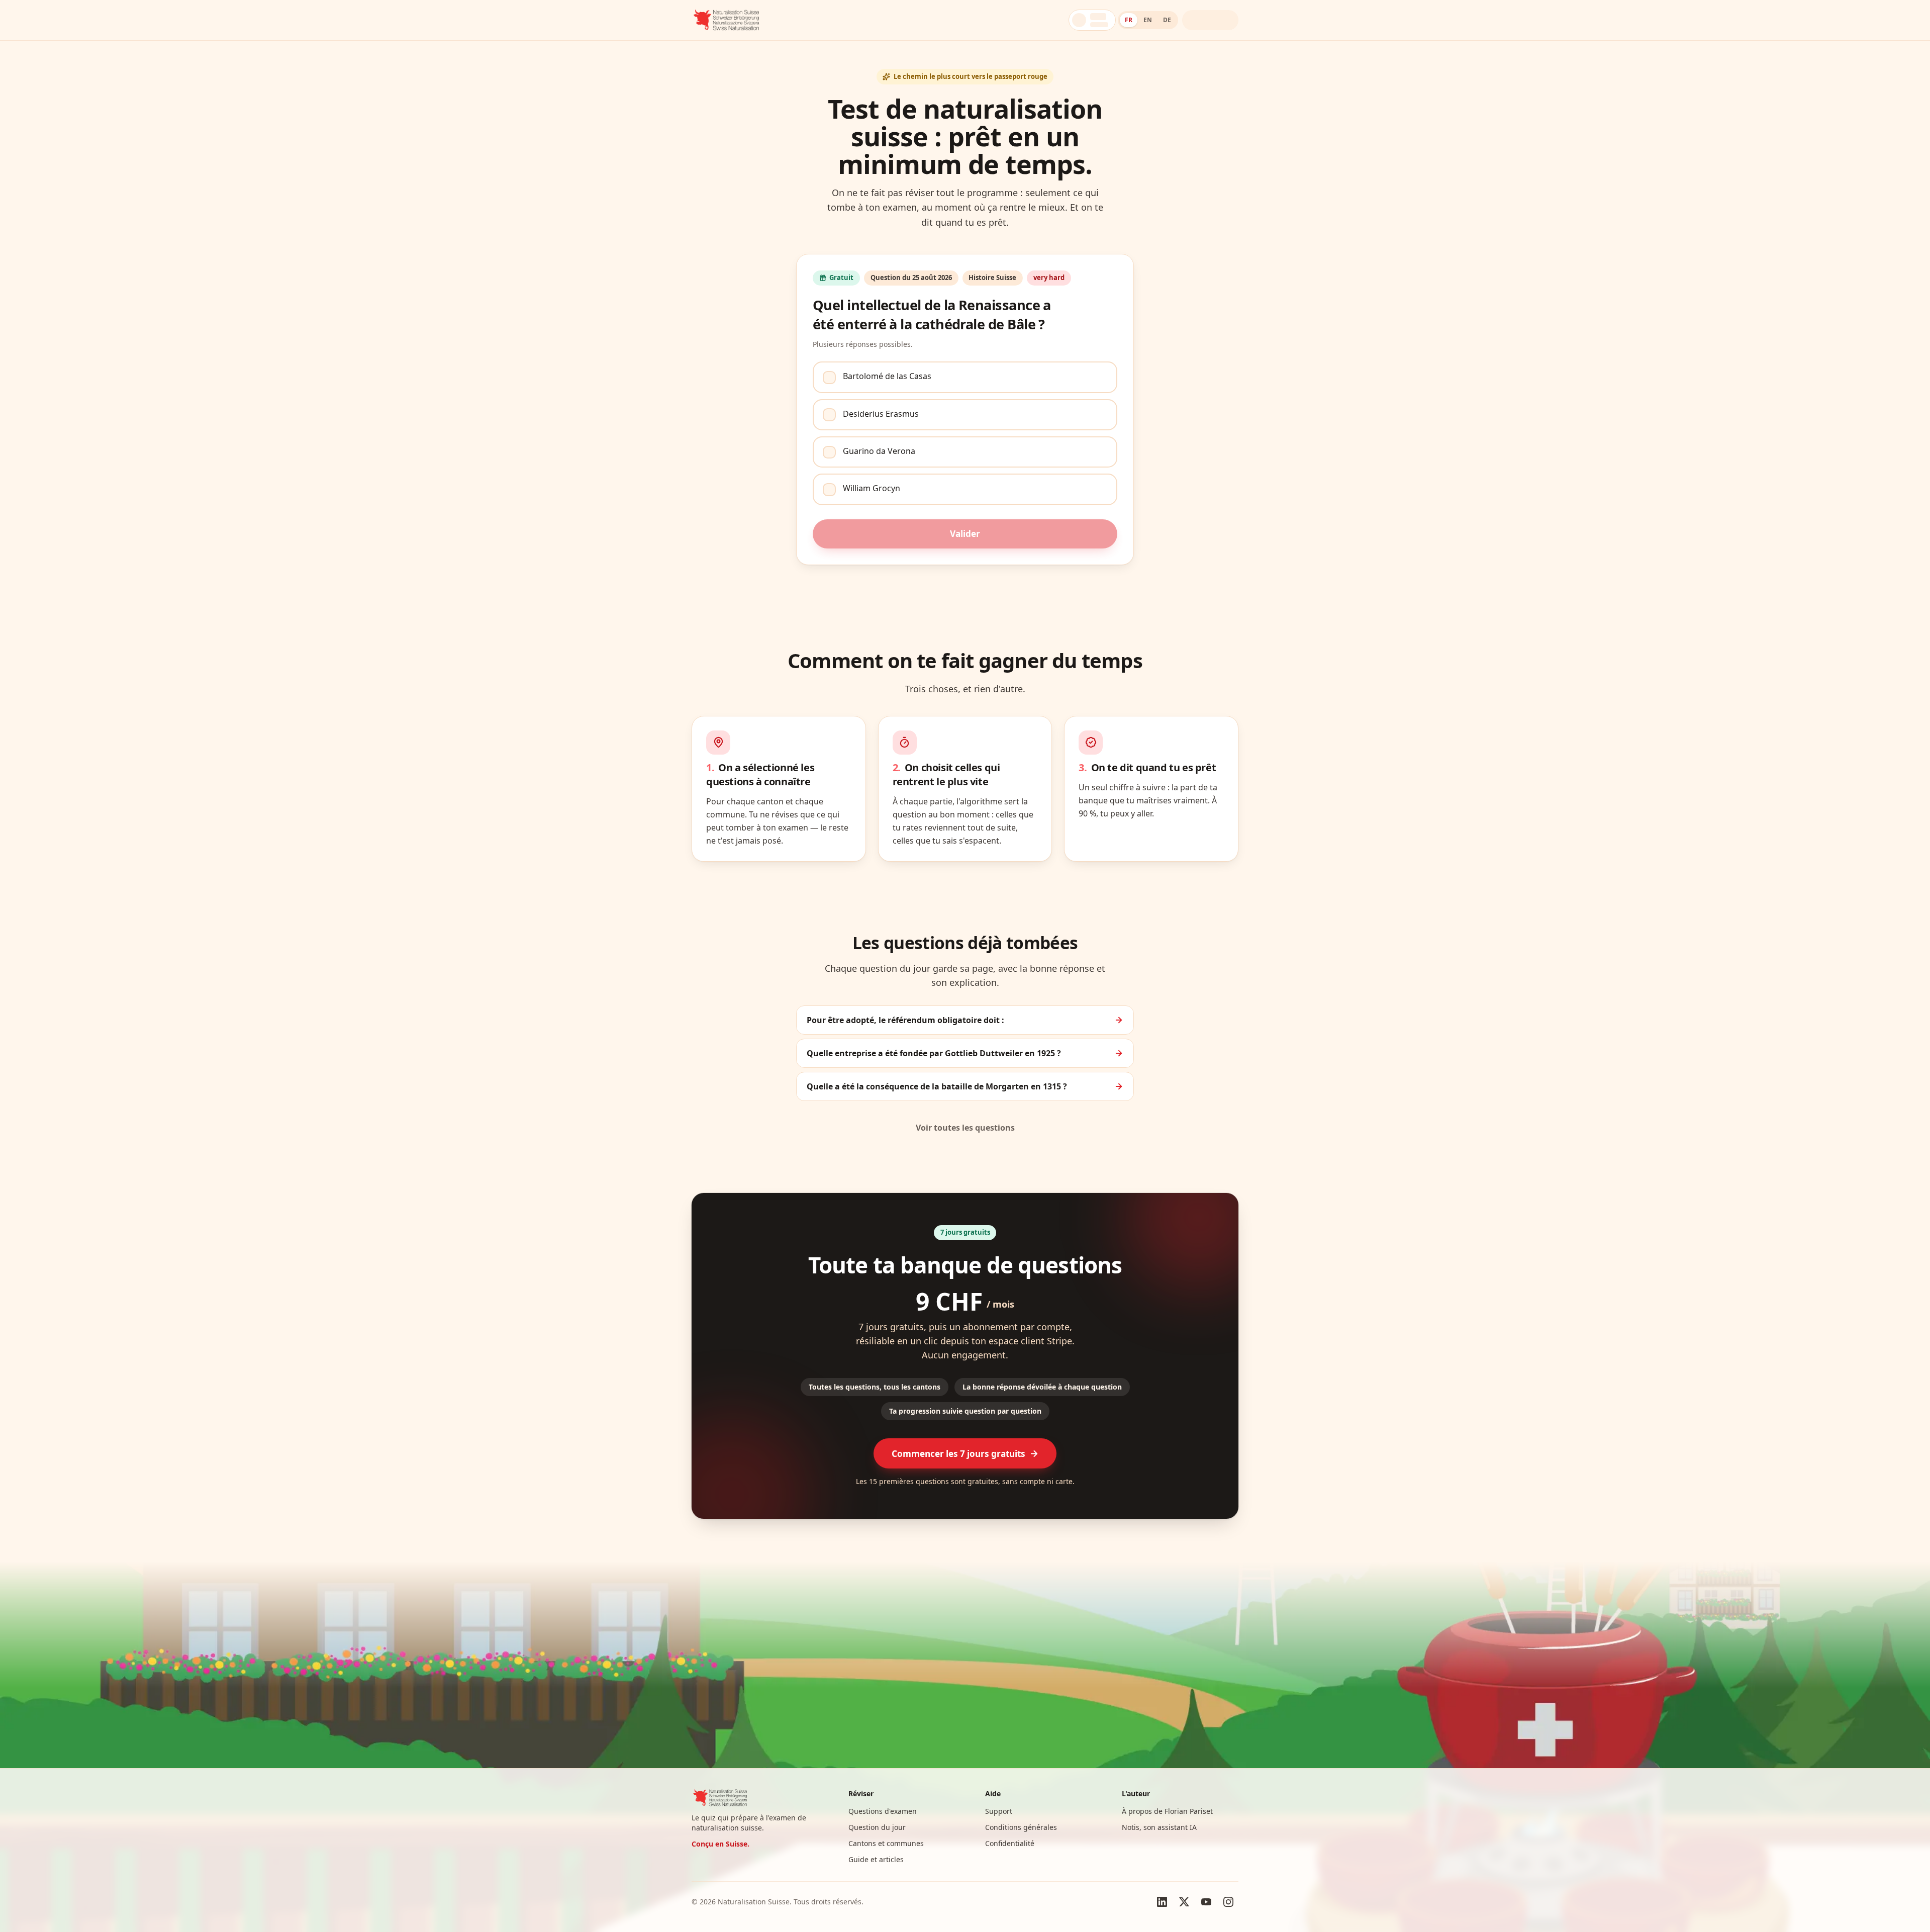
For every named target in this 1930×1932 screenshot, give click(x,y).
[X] (1184, 1902)
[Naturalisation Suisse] (727, 20)
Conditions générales (1021, 1827)
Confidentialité (1010, 1843)
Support (999, 1811)
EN (1148, 20)
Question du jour (877, 1827)
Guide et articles (876, 1859)
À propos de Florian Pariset (1167, 1811)
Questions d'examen (883, 1811)
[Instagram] (1228, 1902)
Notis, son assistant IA (1159, 1827)
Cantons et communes (886, 1843)
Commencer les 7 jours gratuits (958, 1454)
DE (1167, 20)
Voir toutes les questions (965, 1128)
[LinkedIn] (1162, 1902)
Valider (965, 534)
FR (1129, 20)
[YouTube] (1206, 1902)
